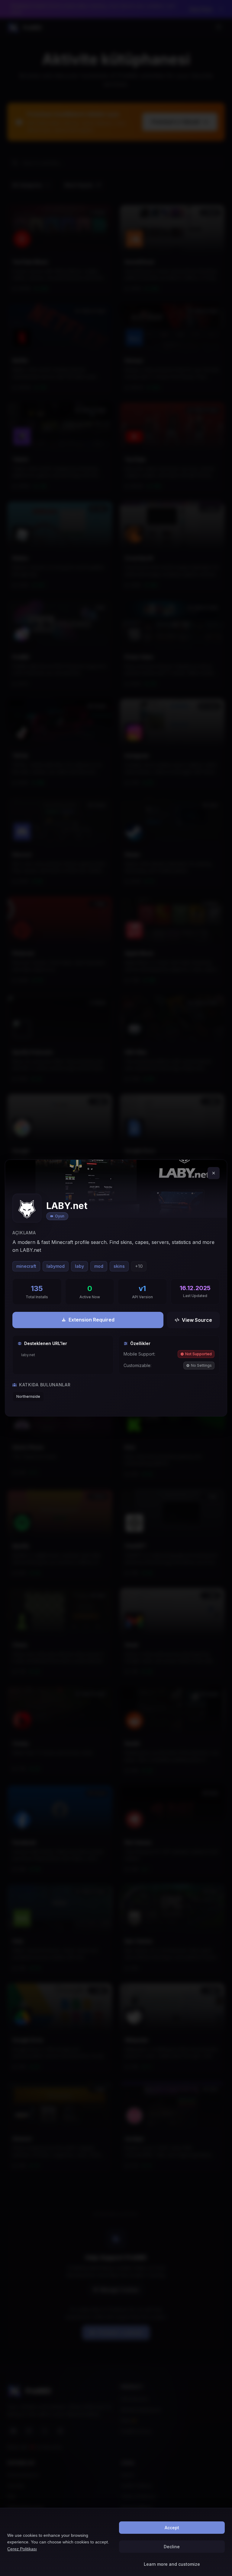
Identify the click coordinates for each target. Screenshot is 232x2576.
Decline (172, 2547)
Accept (172, 2528)
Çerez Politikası (22, 2549)
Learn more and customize (172, 2564)
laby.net (28, 1355)
